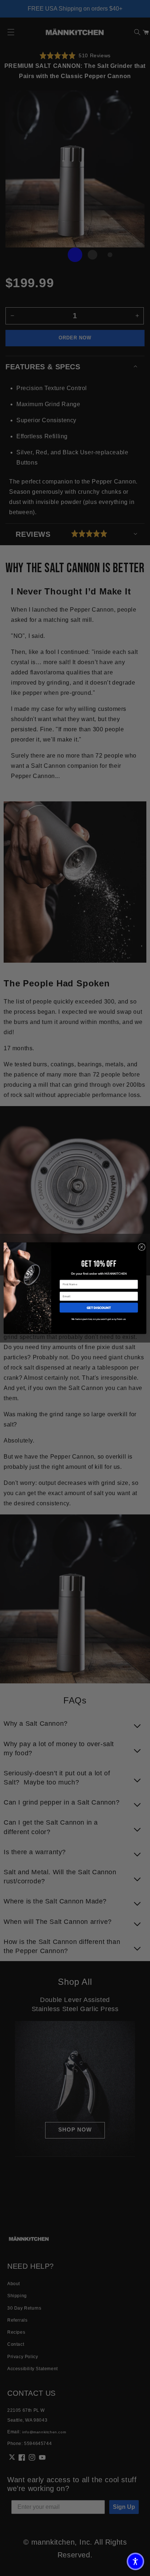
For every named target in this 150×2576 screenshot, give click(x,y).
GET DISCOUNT (99, 1307)
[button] (135, 2561)
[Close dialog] (142, 1247)
